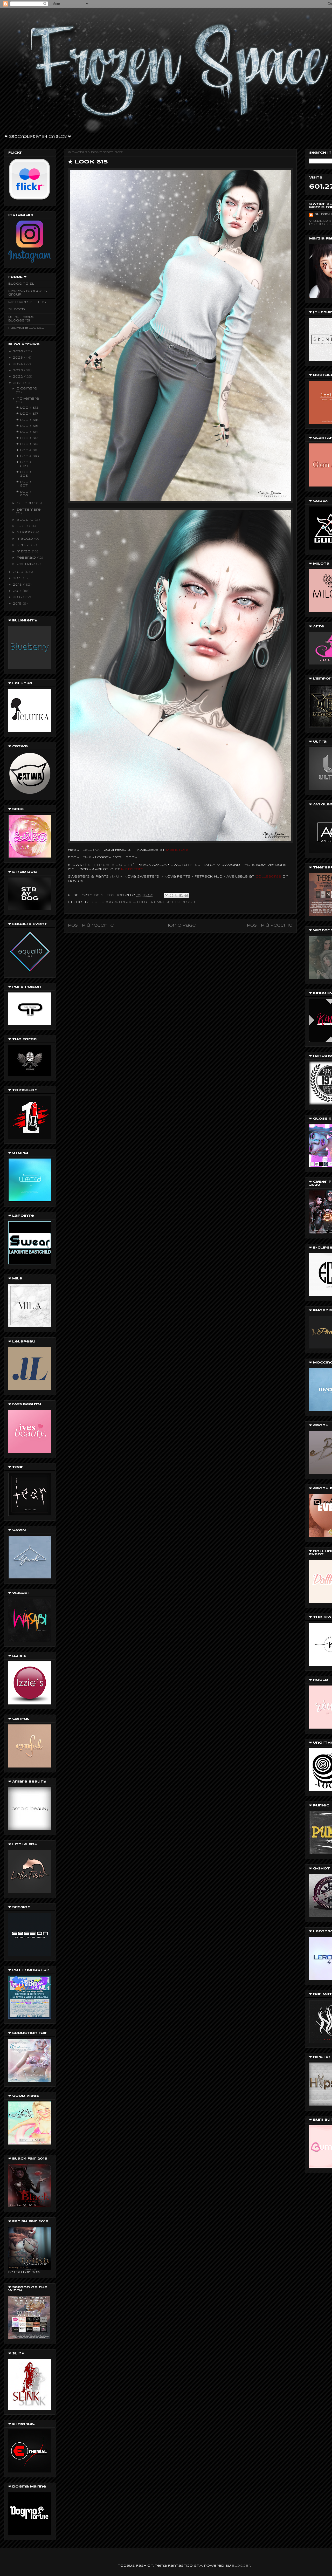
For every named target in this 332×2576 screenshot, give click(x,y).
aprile (24, 545)
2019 (18, 578)
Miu (160, 902)
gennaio (26, 564)
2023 (19, 370)
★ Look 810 (27, 456)
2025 (19, 358)
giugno (25, 532)
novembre (28, 399)
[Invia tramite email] (167, 895)
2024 (19, 364)
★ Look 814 (27, 432)
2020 (19, 572)
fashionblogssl (26, 328)
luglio (24, 526)
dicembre (27, 389)
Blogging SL (21, 284)
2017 (18, 591)
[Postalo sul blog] (171, 895)
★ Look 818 (27, 408)
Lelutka (146, 902)
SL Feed (17, 309)
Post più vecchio (270, 926)
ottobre (26, 503)
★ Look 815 (27, 426)
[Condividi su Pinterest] (186, 895)
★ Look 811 (27, 450)
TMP (87, 857)
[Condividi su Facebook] (181, 895)
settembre (29, 510)
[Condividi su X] (176, 895)
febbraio (27, 558)
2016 (18, 597)
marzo (24, 551)
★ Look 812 (27, 444)
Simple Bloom (181, 902)
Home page (181, 926)
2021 (18, 383)
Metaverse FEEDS (27, 302)
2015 (18, 604)
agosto (26, 520)
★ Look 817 (27, 414)
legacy (127, 902)
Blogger (241, 2566)
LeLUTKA (91, 850)
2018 (18, 585)
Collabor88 (104, 902)
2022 (19, 377)
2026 (19, 351)
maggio (25, 539)
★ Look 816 (27, 420)
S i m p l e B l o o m (110, 865)
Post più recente (91, 926)
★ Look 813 (27, 438)
